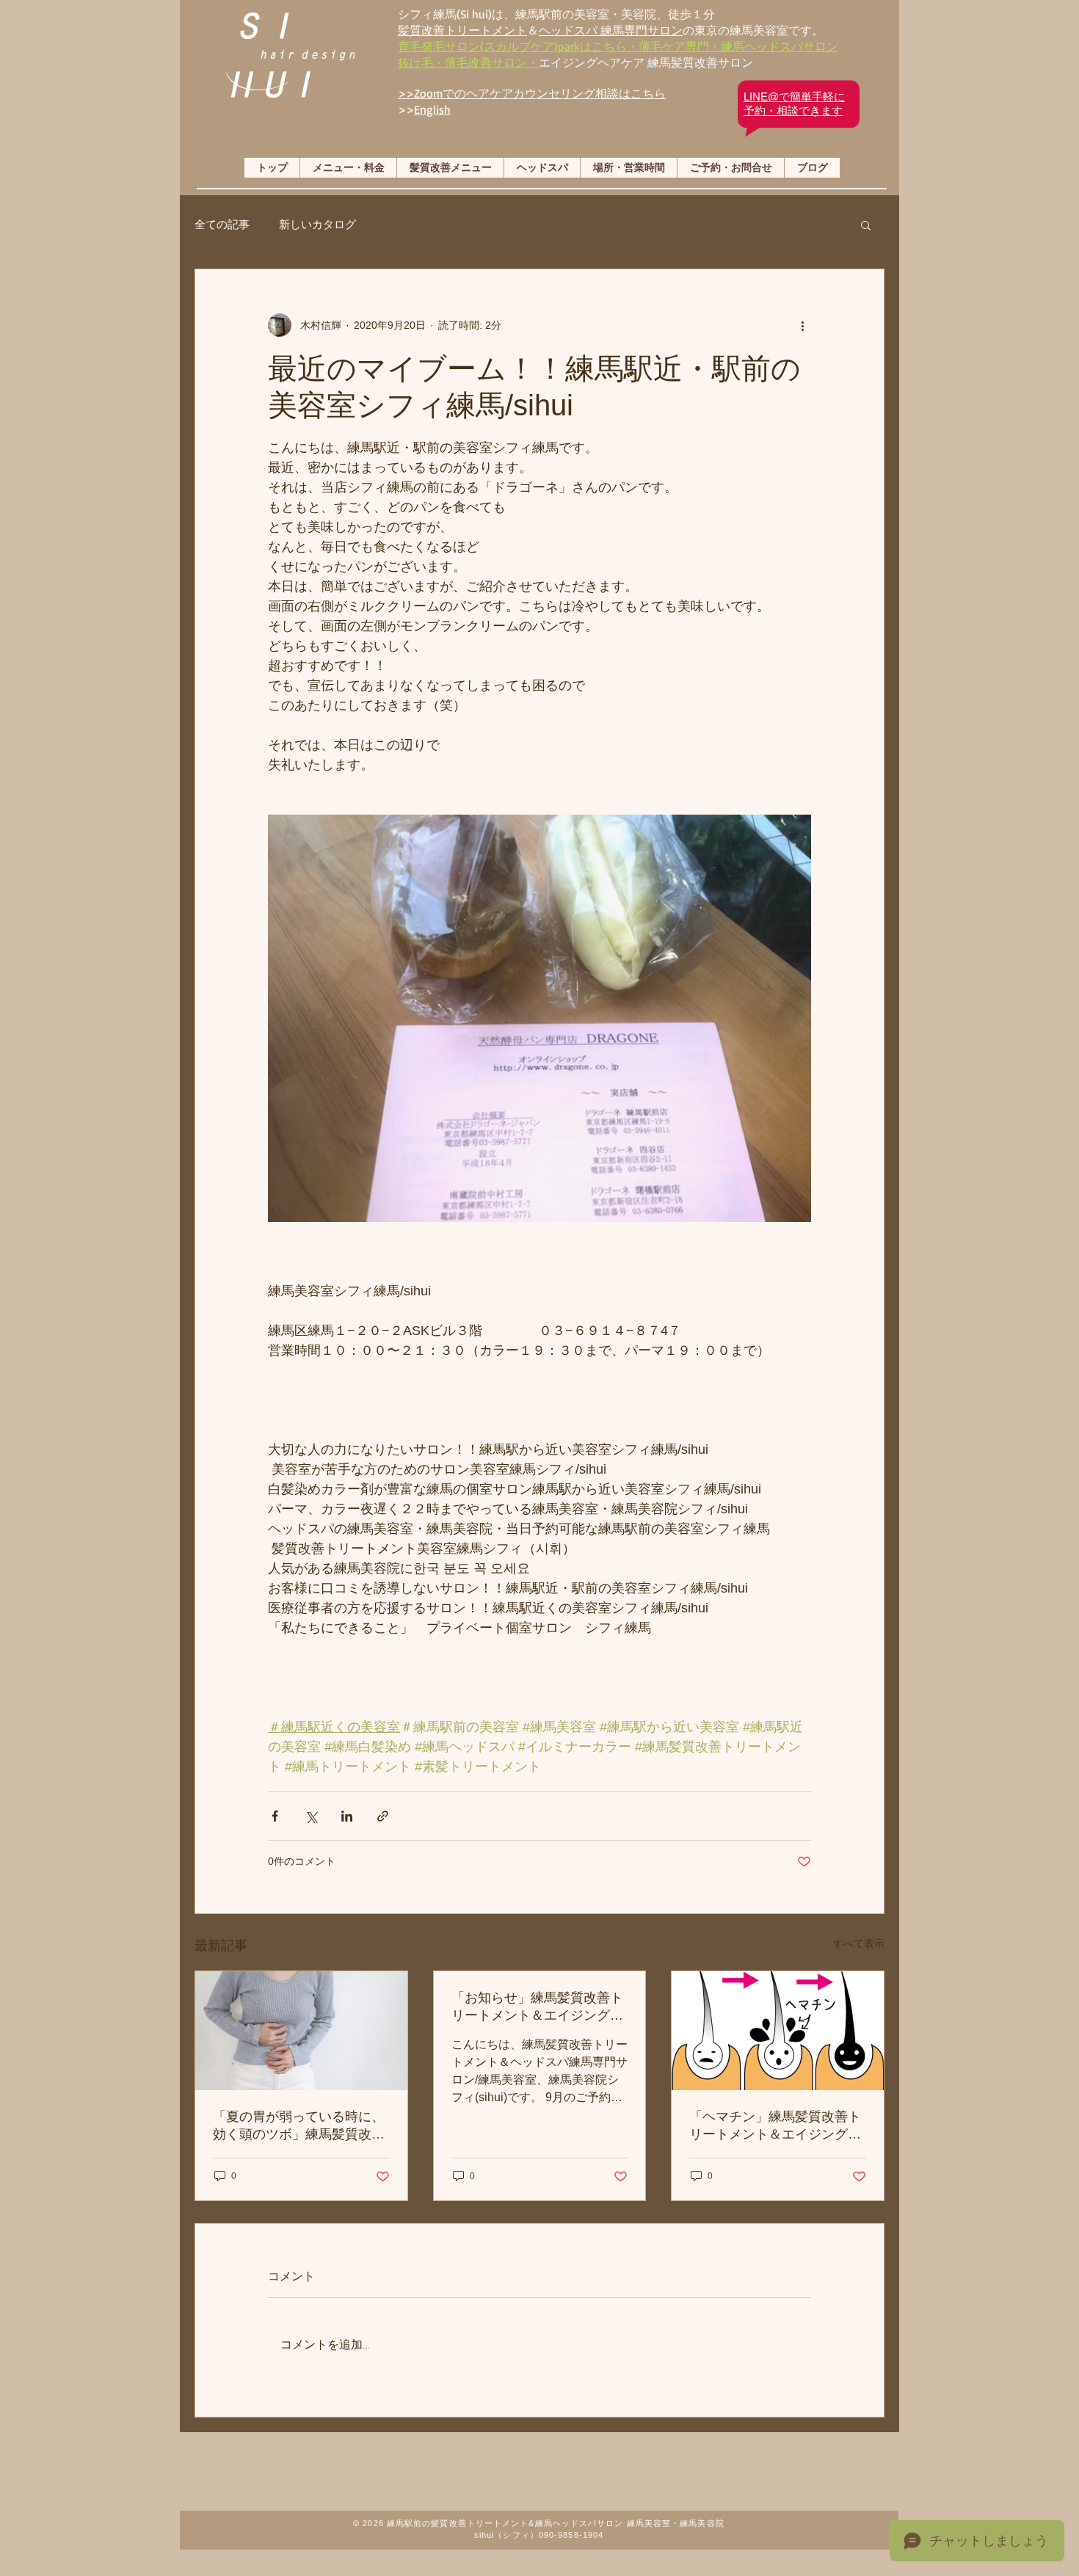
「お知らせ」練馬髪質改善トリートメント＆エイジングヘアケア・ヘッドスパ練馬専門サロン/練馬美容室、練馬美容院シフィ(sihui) (539, 2007)
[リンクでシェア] (383, 1816)
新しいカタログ (317, 224)
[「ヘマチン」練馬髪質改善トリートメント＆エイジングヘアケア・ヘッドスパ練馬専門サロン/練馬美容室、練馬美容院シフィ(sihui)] (778, 2031)
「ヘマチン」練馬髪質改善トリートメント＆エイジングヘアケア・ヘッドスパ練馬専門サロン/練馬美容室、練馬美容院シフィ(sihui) (777, 2126)
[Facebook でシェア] (275, 1816)
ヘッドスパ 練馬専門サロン (611, 30)
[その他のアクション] (802, 325)
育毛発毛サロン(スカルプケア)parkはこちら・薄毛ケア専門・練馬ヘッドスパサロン (618, 46)
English (432, 109)
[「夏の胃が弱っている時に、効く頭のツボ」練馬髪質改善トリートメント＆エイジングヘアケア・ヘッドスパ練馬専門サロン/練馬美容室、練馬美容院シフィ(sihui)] (301, 2031)
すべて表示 (859, 1943)
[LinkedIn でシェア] (347, 1816)
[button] (866, 225)
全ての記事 (222, 224)
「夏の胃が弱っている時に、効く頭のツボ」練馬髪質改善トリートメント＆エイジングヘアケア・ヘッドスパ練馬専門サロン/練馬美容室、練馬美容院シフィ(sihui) (301, 2126)
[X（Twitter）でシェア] (311, 1816)
